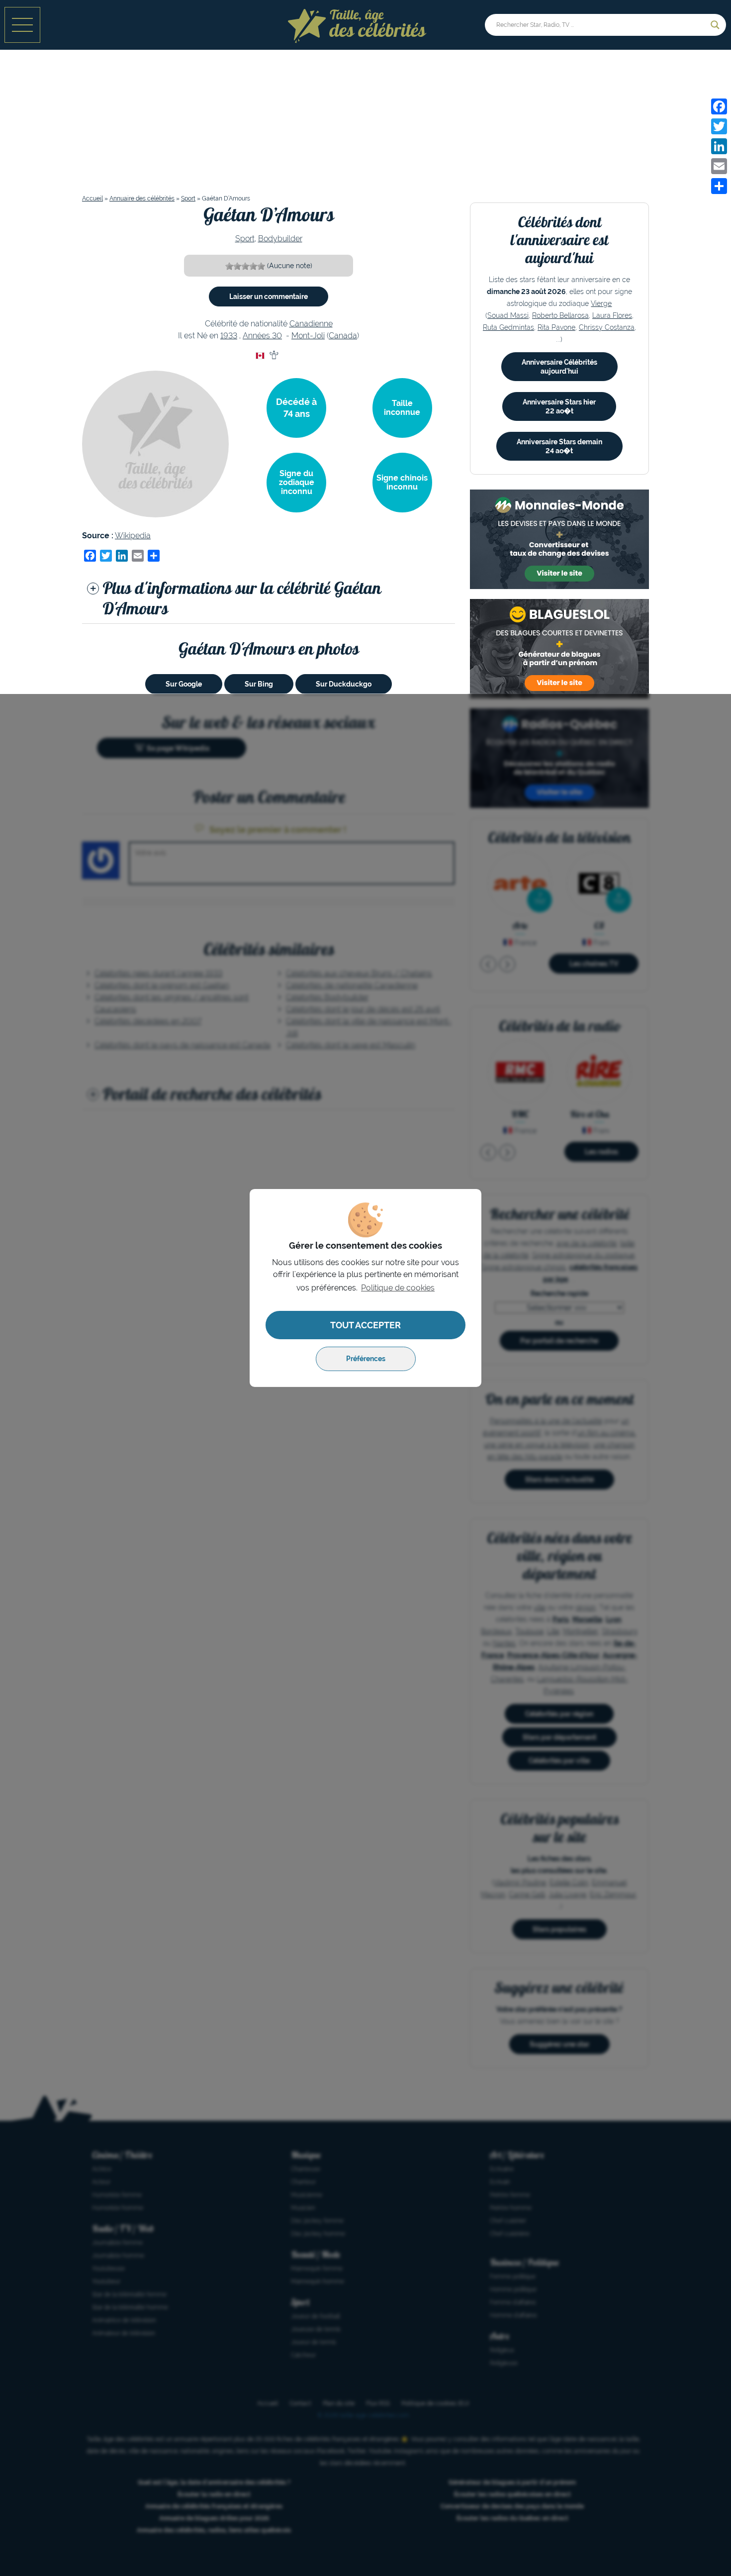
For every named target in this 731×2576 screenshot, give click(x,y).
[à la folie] (253, 266)
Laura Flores (612, 315)
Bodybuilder (280, 239)
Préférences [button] (366, 1359)
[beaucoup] (245, 266)
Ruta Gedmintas (508, 327)
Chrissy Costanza (607, 327)
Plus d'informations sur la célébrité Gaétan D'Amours (241, 598)
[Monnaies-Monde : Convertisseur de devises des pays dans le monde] (559, 539)
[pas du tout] (229, 266)
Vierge (601, 303)
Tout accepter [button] (365, 1325)
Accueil (92, 198)
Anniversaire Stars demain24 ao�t (559, 446)
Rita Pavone (556, 327)
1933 (229, 336)
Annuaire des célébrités (142, 198)
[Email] (719, 166)
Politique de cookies (398, 1288)
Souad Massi (508, 315)
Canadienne (311, 324)
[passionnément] (261, 266)
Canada (343, 336)
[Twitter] (719, 126)
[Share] (719, 186)
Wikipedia (133, 536)
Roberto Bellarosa (560, 315)
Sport (188, 198)
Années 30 (262, 336)
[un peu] (237, 266)
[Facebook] (719, 106)
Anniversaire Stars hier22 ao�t (559, 406)
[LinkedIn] (719, 146)
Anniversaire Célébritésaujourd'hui (559, 367)
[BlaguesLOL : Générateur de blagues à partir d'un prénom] (559, 649)
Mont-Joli (308, 336)
